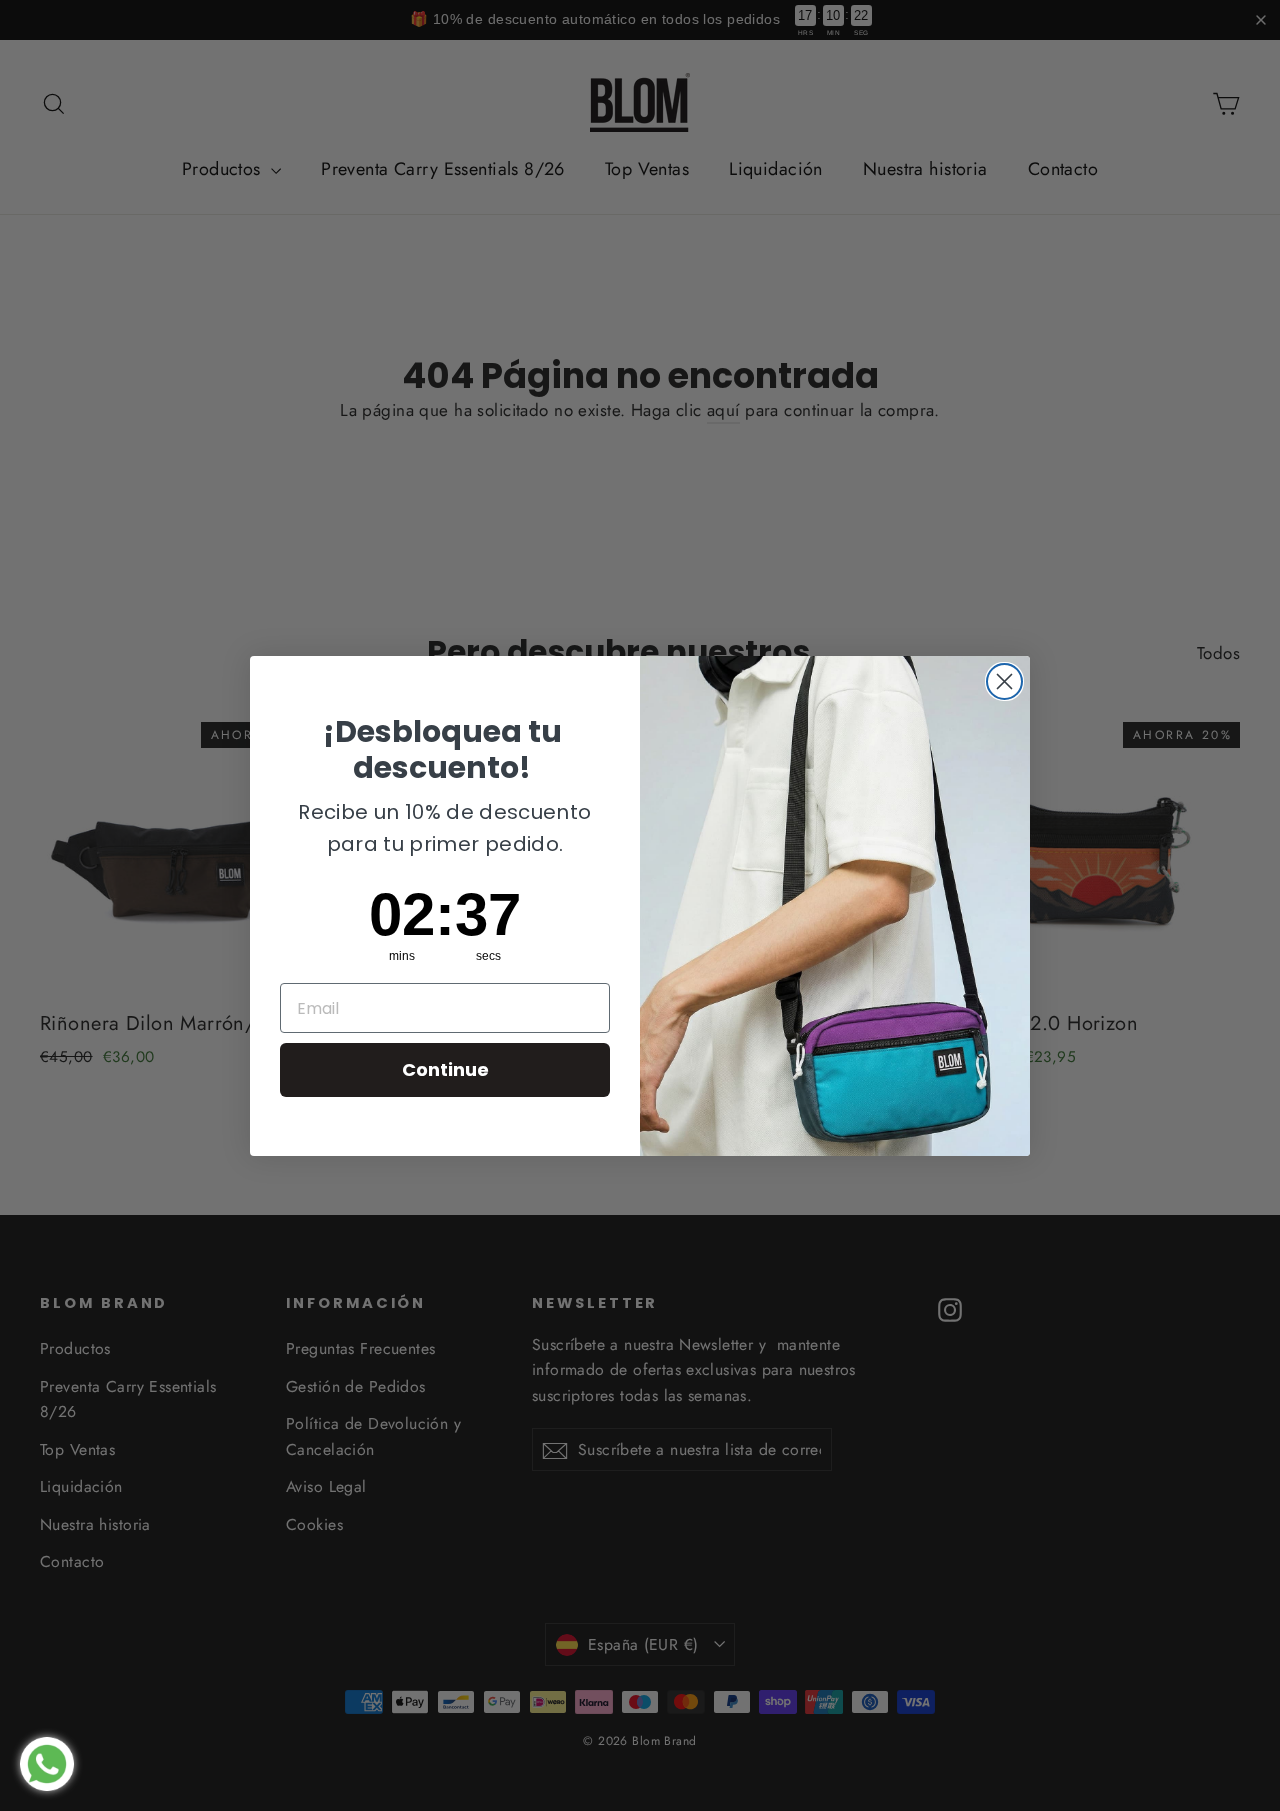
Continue (445, 1069)
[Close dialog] (1004, 681)
